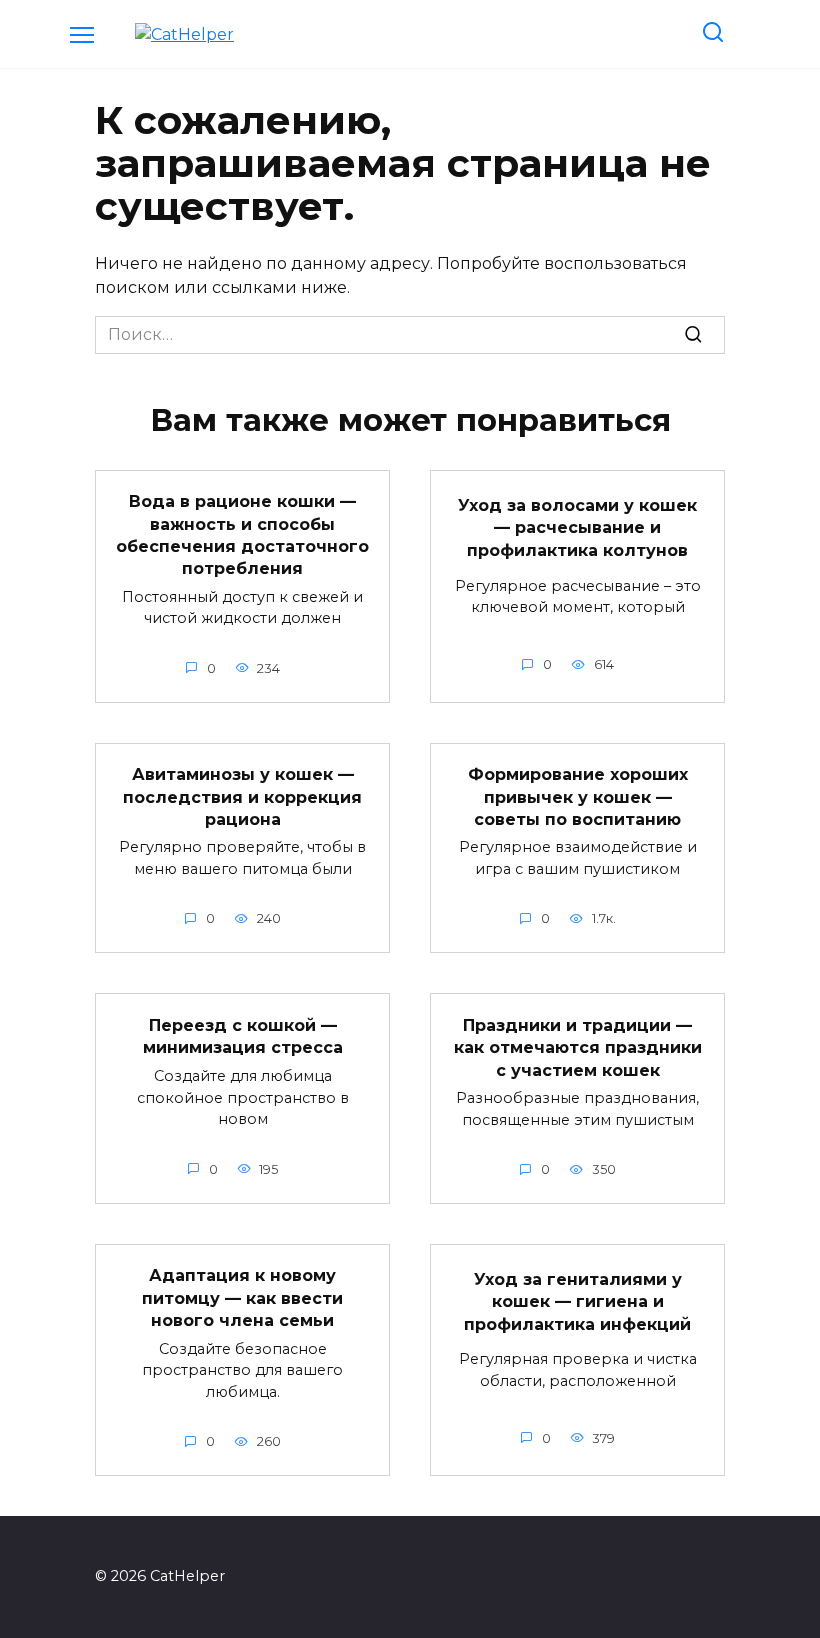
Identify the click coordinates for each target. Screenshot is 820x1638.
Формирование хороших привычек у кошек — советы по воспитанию (578, 797)
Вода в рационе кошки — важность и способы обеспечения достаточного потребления (242, 535)
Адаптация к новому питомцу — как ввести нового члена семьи (242, 1298)
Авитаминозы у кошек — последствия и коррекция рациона (242, 797)
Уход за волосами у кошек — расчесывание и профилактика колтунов (577, 528)
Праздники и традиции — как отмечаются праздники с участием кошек (578, 1047)
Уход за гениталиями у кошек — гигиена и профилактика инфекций (577, 1302)
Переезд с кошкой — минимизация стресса (243, 1036)
